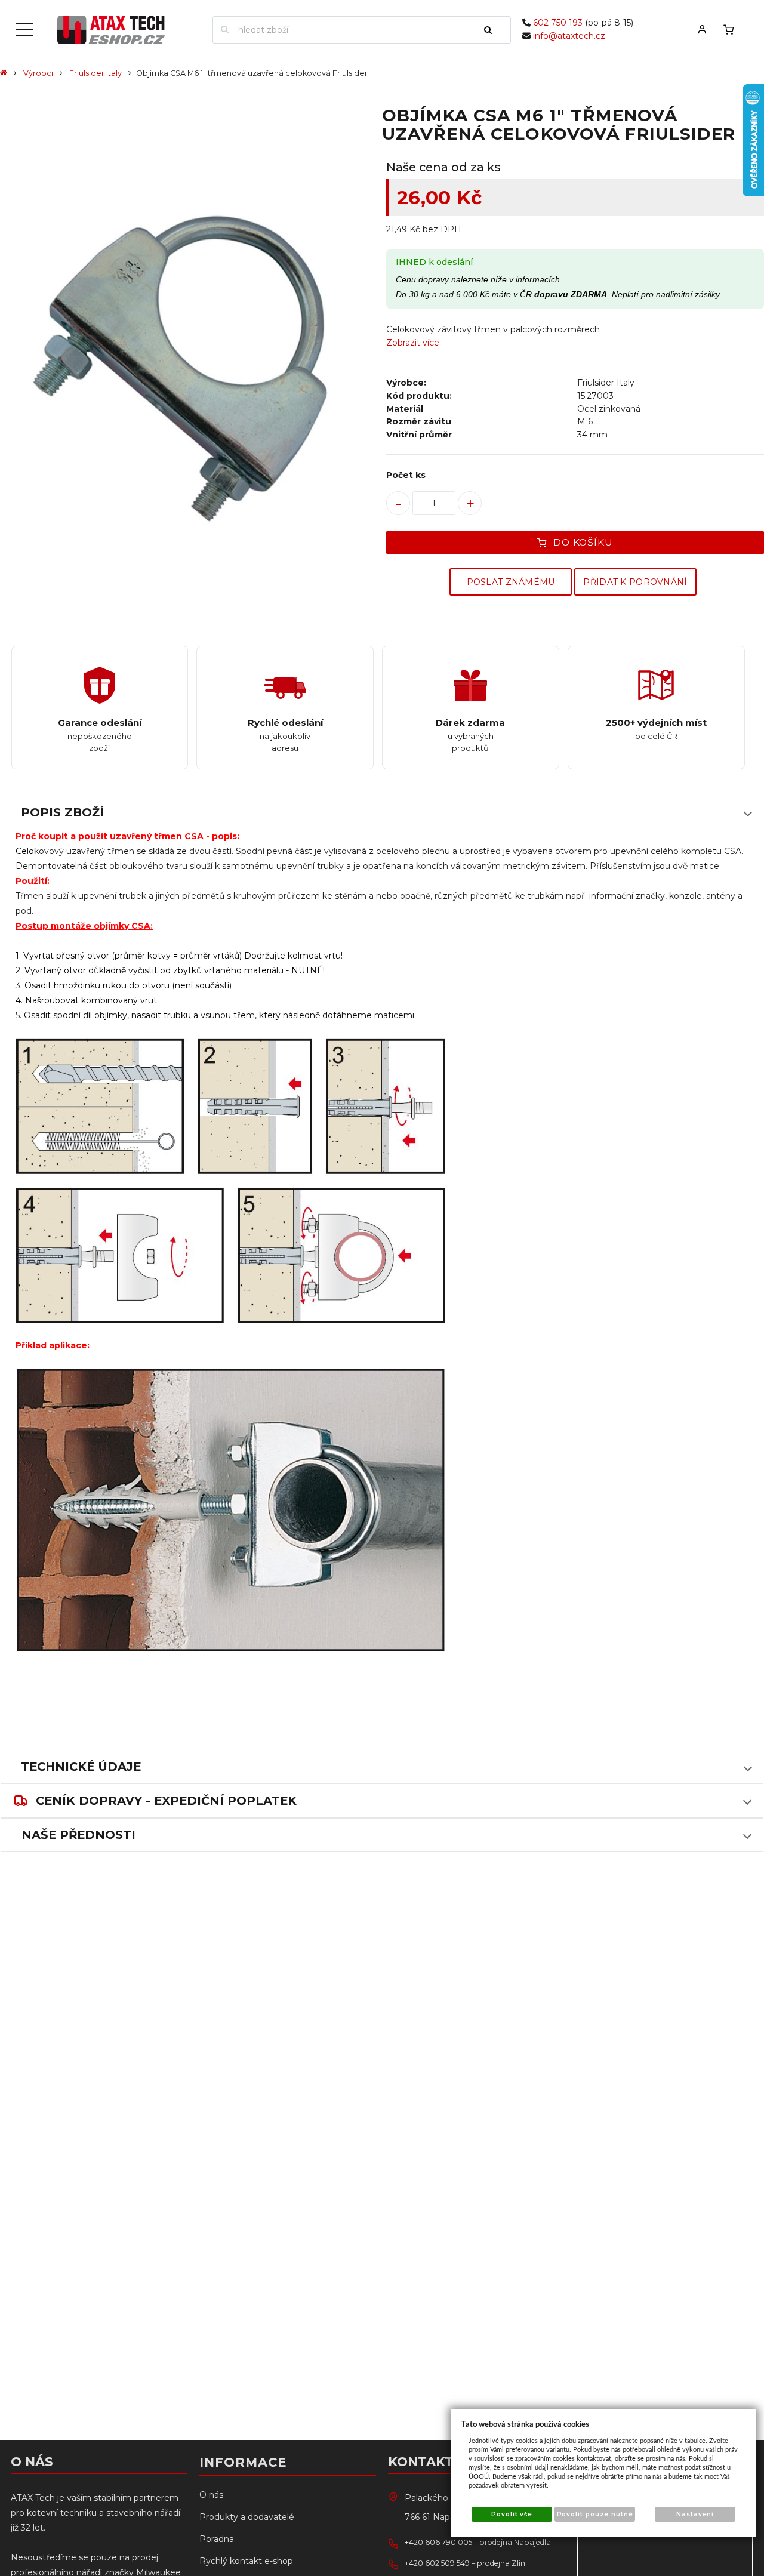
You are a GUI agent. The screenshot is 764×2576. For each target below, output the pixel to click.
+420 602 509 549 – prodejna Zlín (465, 2563)
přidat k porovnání (635, 582)
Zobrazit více (413, 343)
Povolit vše (512, 2514)
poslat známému (511, 582)
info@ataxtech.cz (569, 36)
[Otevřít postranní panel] (24, 30)
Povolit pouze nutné (595, 2514)
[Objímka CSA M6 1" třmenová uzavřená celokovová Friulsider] (189, 349)
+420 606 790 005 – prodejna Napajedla (478, 2542)
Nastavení (695, 2514)
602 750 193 (558, 23)
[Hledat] (493, 30)
